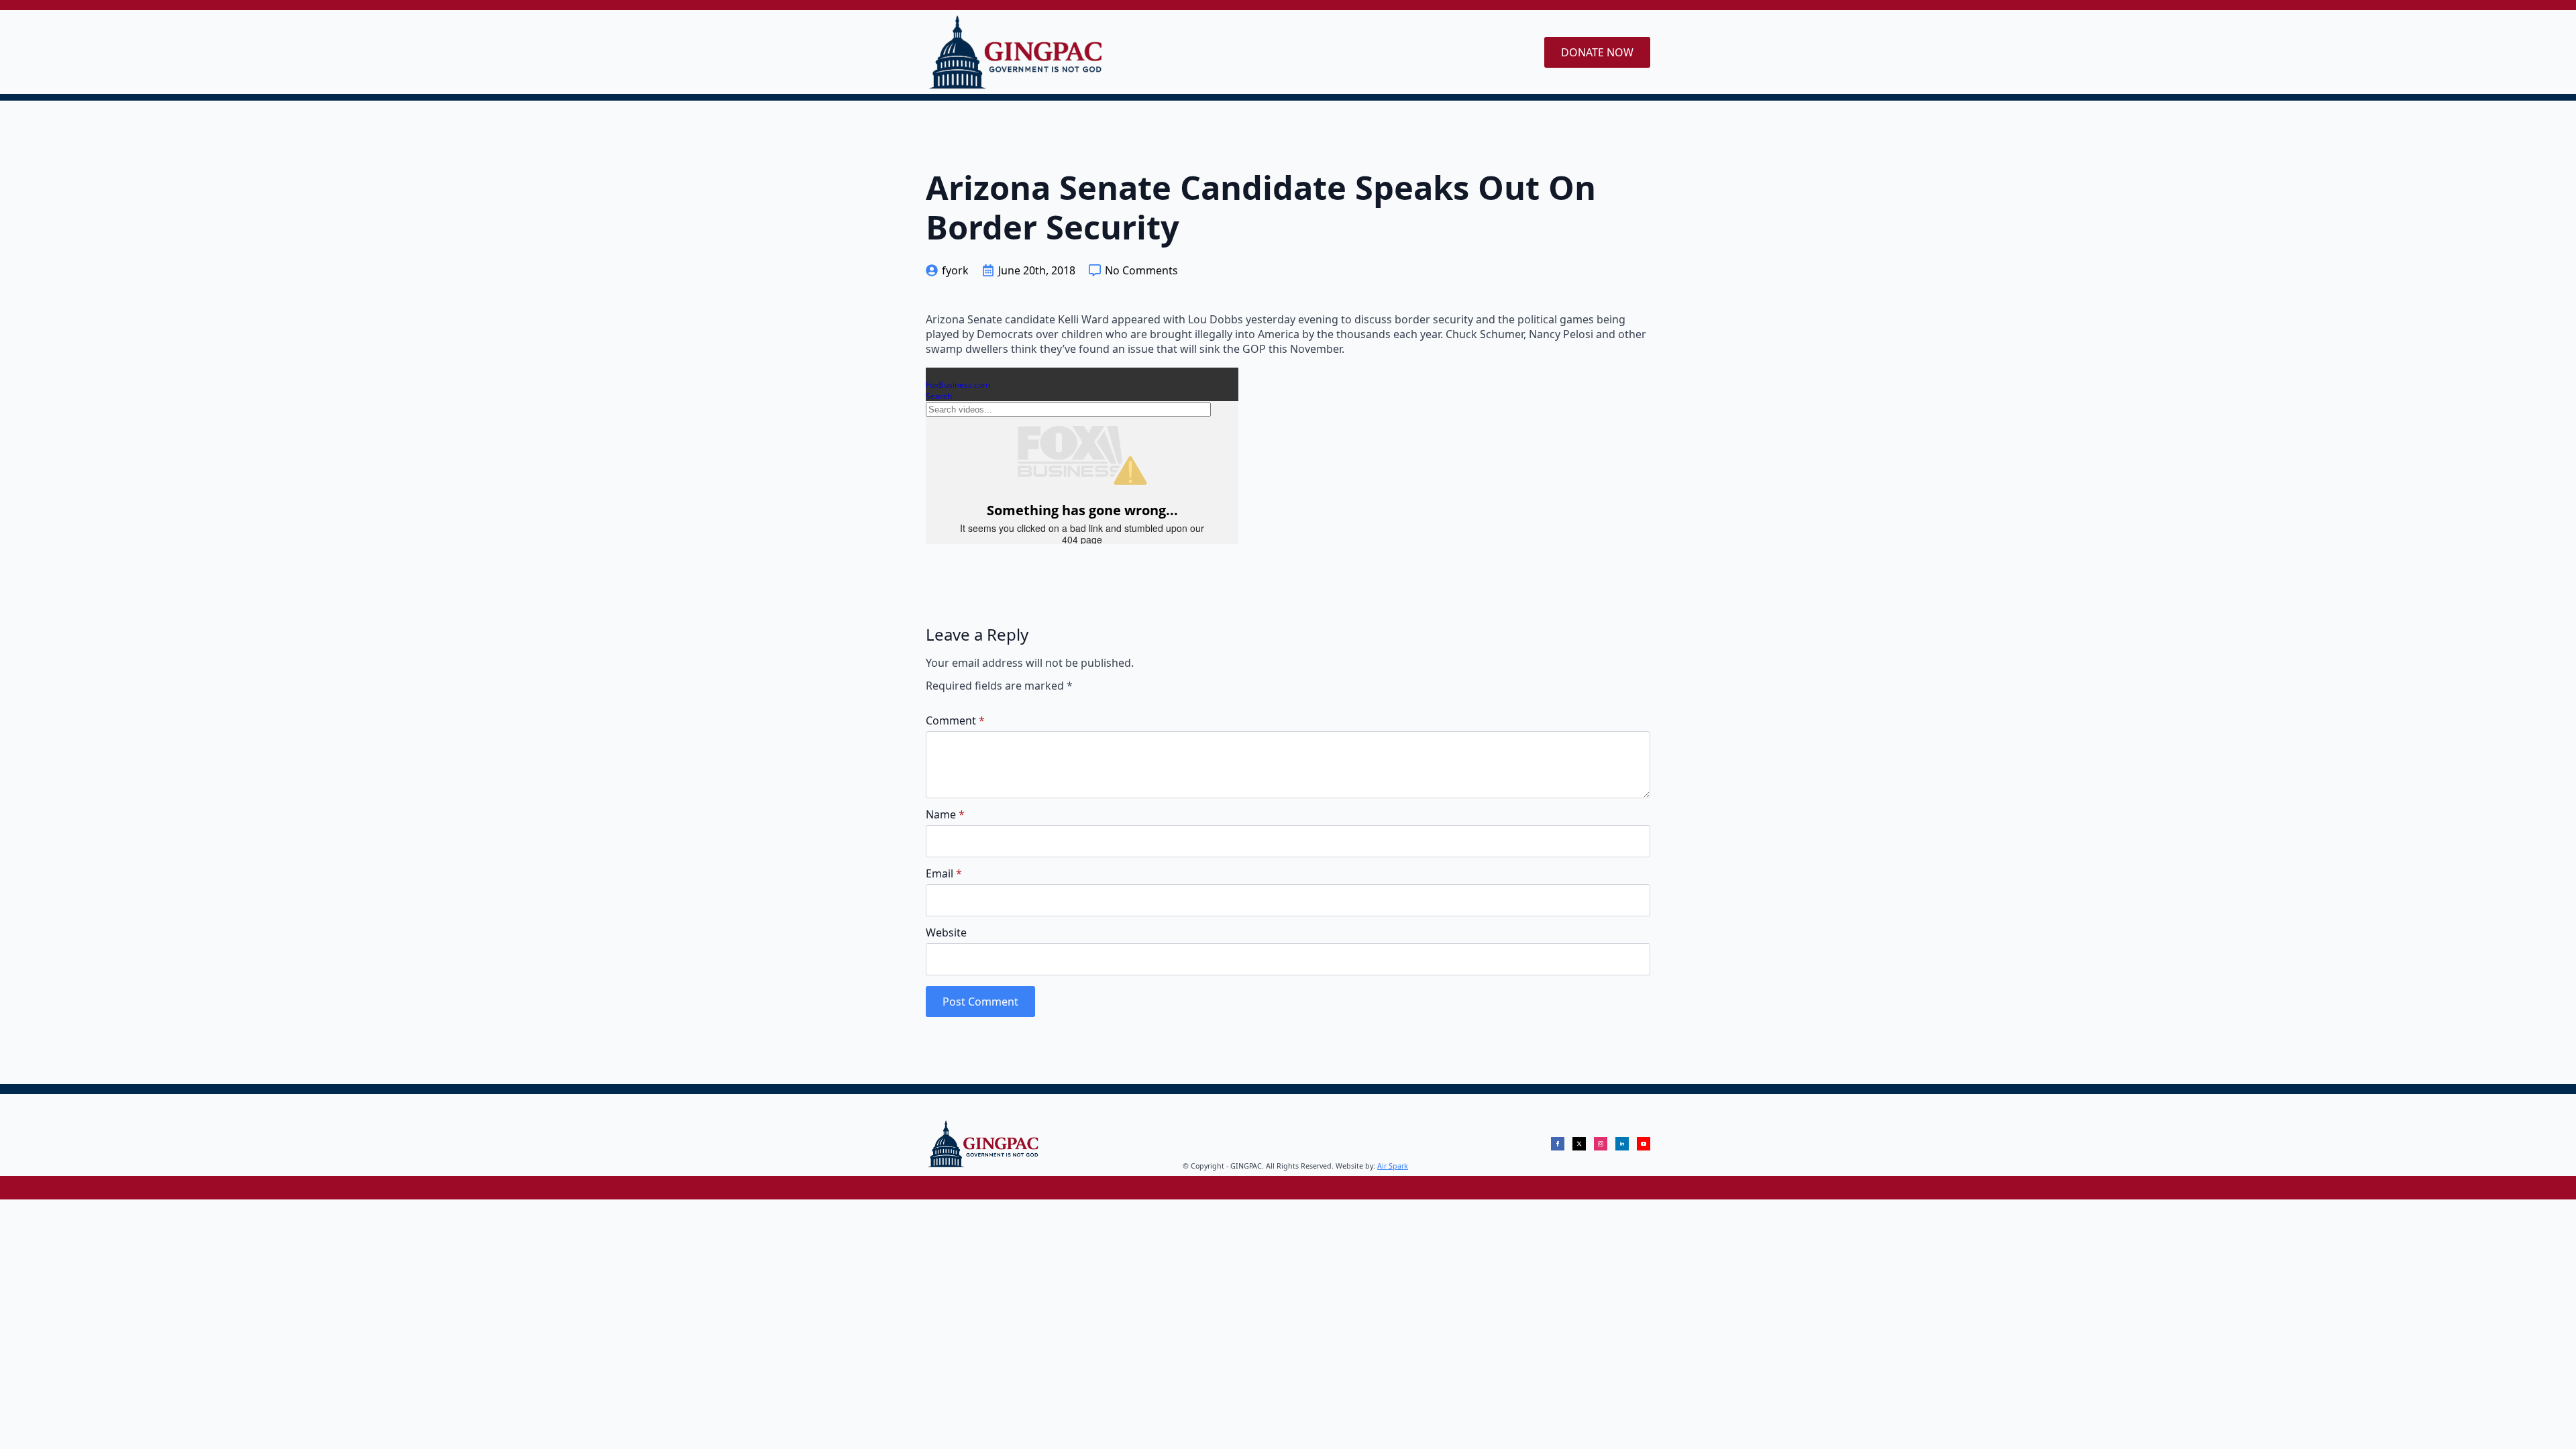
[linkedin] (1622, 1144)
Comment (955, 720)
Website (946, 932)
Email (944, 873)
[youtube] (1644, 1144)
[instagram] (1601, 1144)
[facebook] (1558, 1144)
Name (945, 814)
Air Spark (1393, 1166)
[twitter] (1579, 1144)
